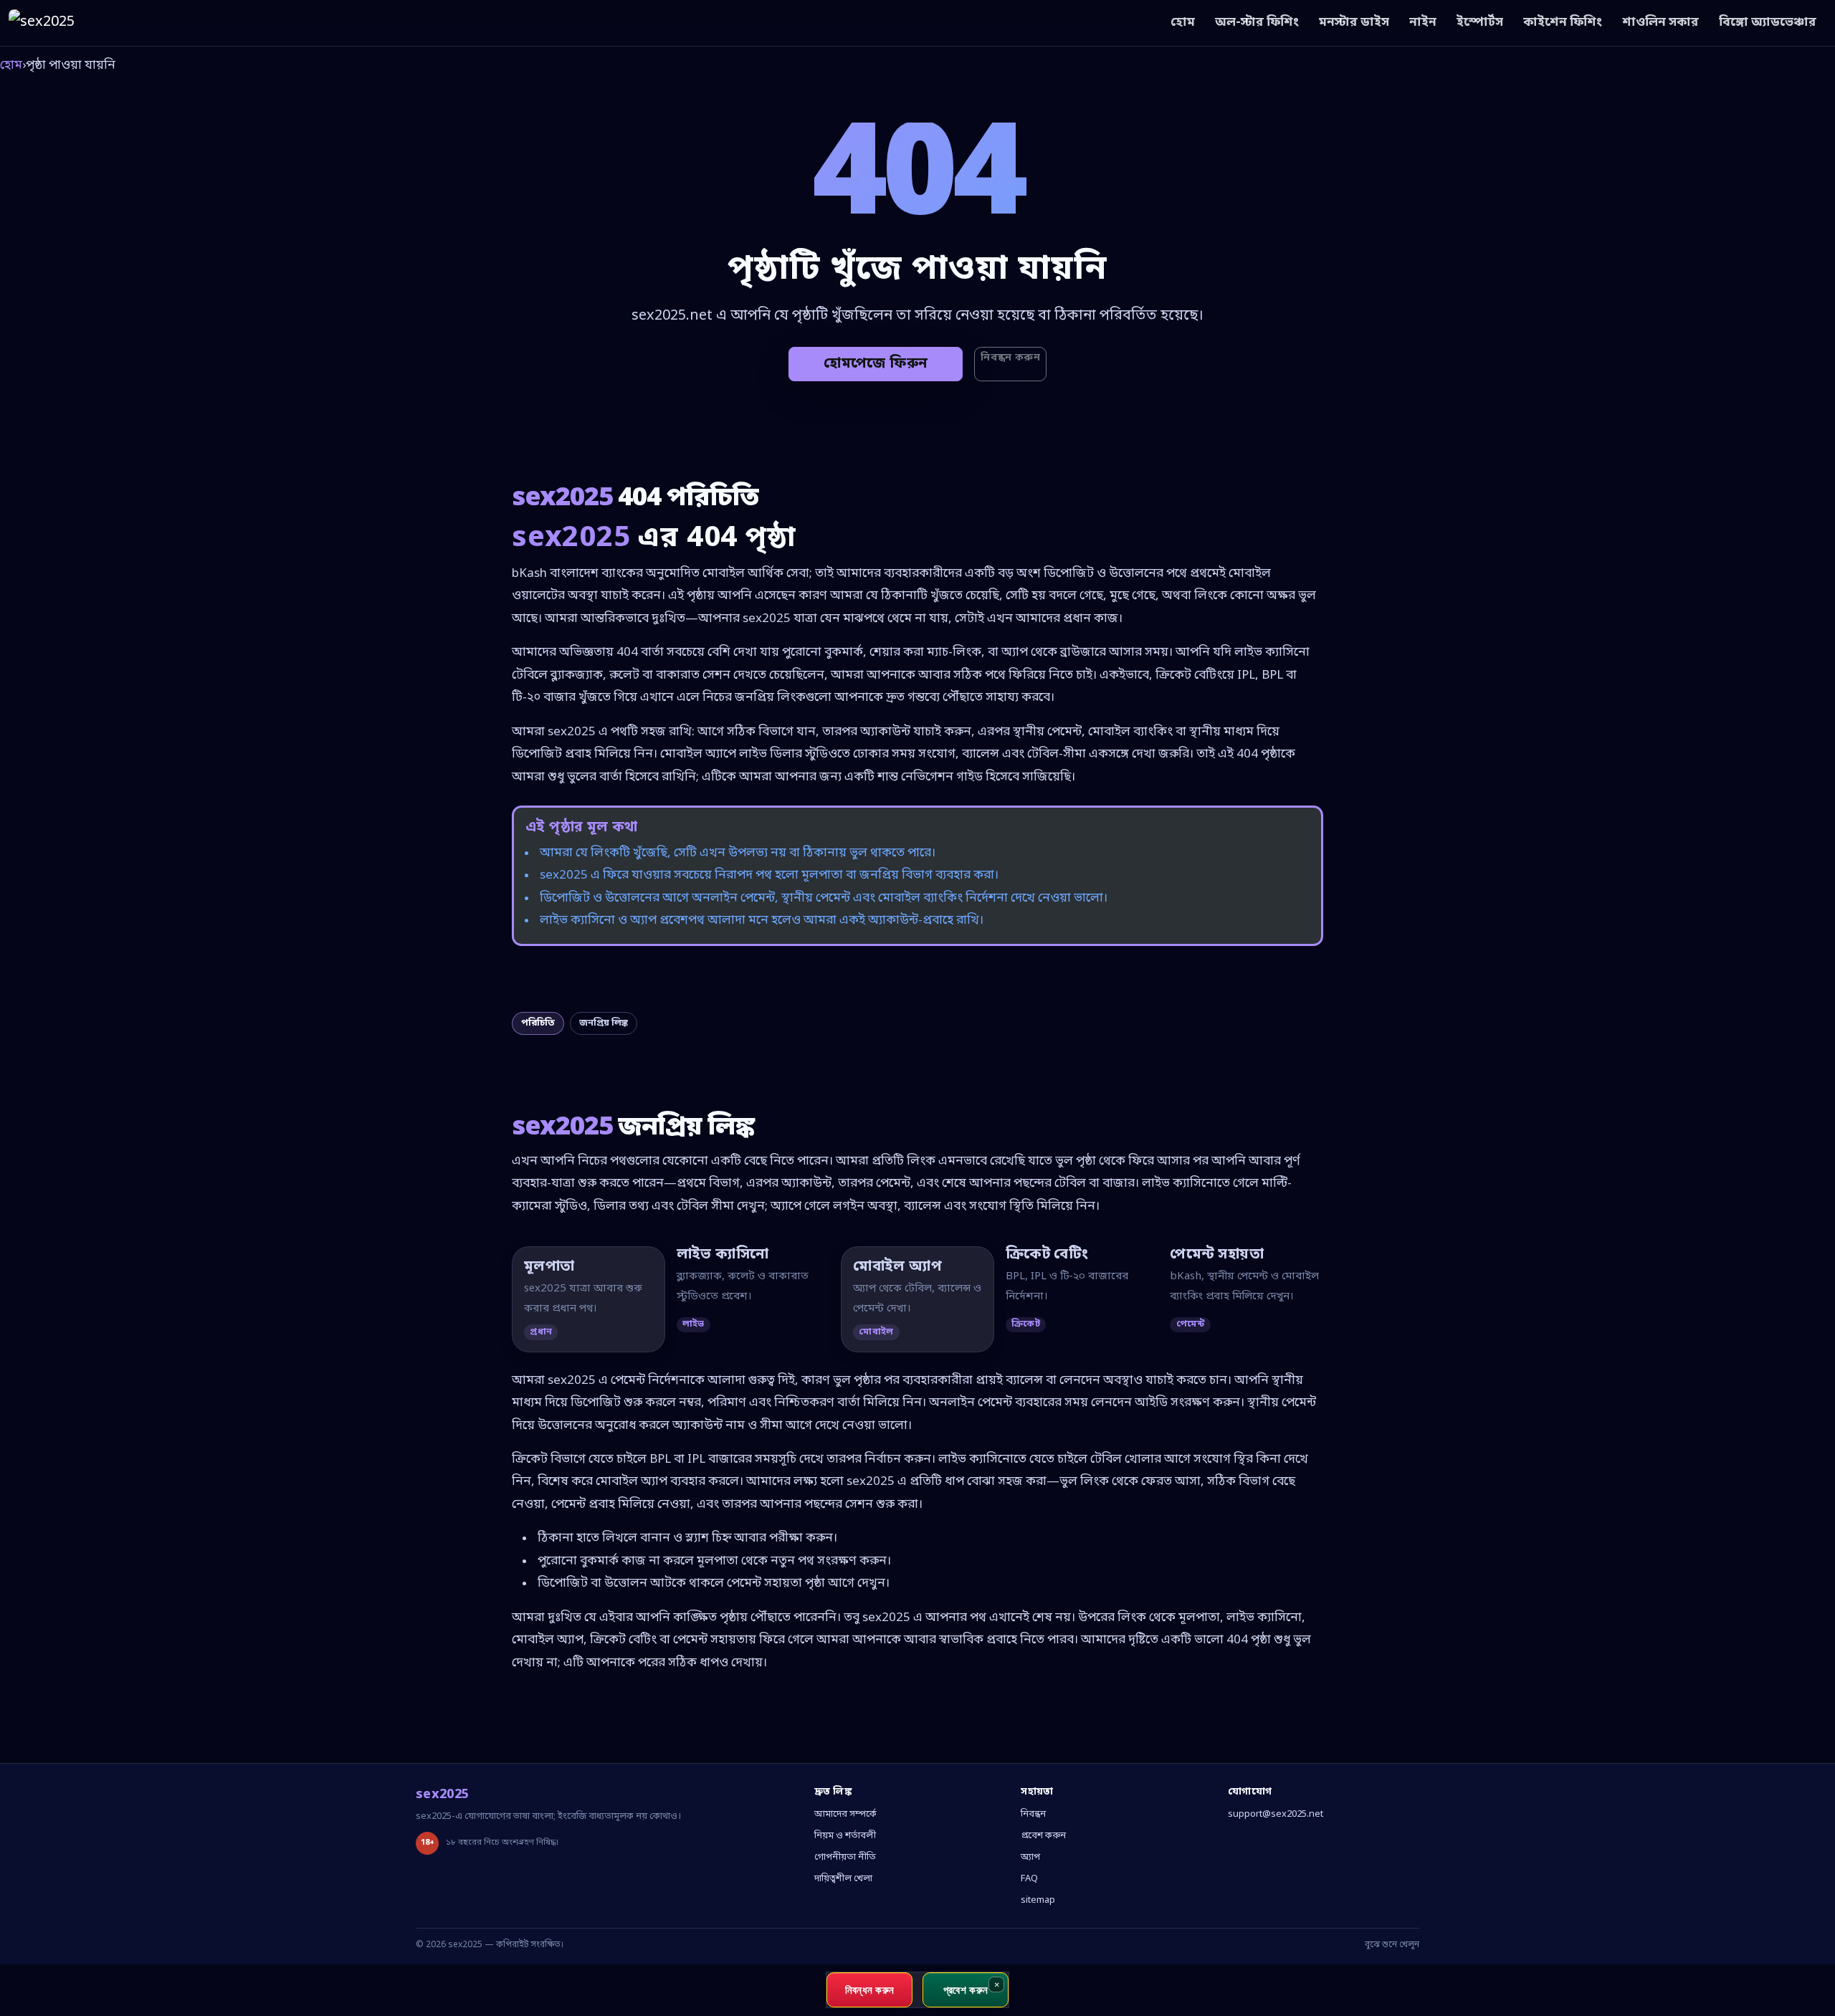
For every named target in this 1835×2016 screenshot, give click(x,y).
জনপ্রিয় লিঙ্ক (604, 1023)
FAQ (1029, 1879)
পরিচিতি (538, 1023)
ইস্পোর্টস (1480, 23)
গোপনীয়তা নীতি (845, 1857)
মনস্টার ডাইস (1354, 23)
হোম (1183, 23)
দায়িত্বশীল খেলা (843, 1879)
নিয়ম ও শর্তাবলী (845, 1836)
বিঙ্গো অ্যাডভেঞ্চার (1768, 23)
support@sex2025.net (1276, 1814)
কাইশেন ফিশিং (1563, 23)
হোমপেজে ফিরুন (876, 364)
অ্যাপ (1030, 1857)
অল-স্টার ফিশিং (1257, 23)
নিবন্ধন (1033, 1814)
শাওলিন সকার (1660, 23)
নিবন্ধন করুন (1010, 358)
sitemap (1038, 1900)
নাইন (1423, 23)
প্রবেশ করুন (1043, 1836)
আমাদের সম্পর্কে (845, 1814)
